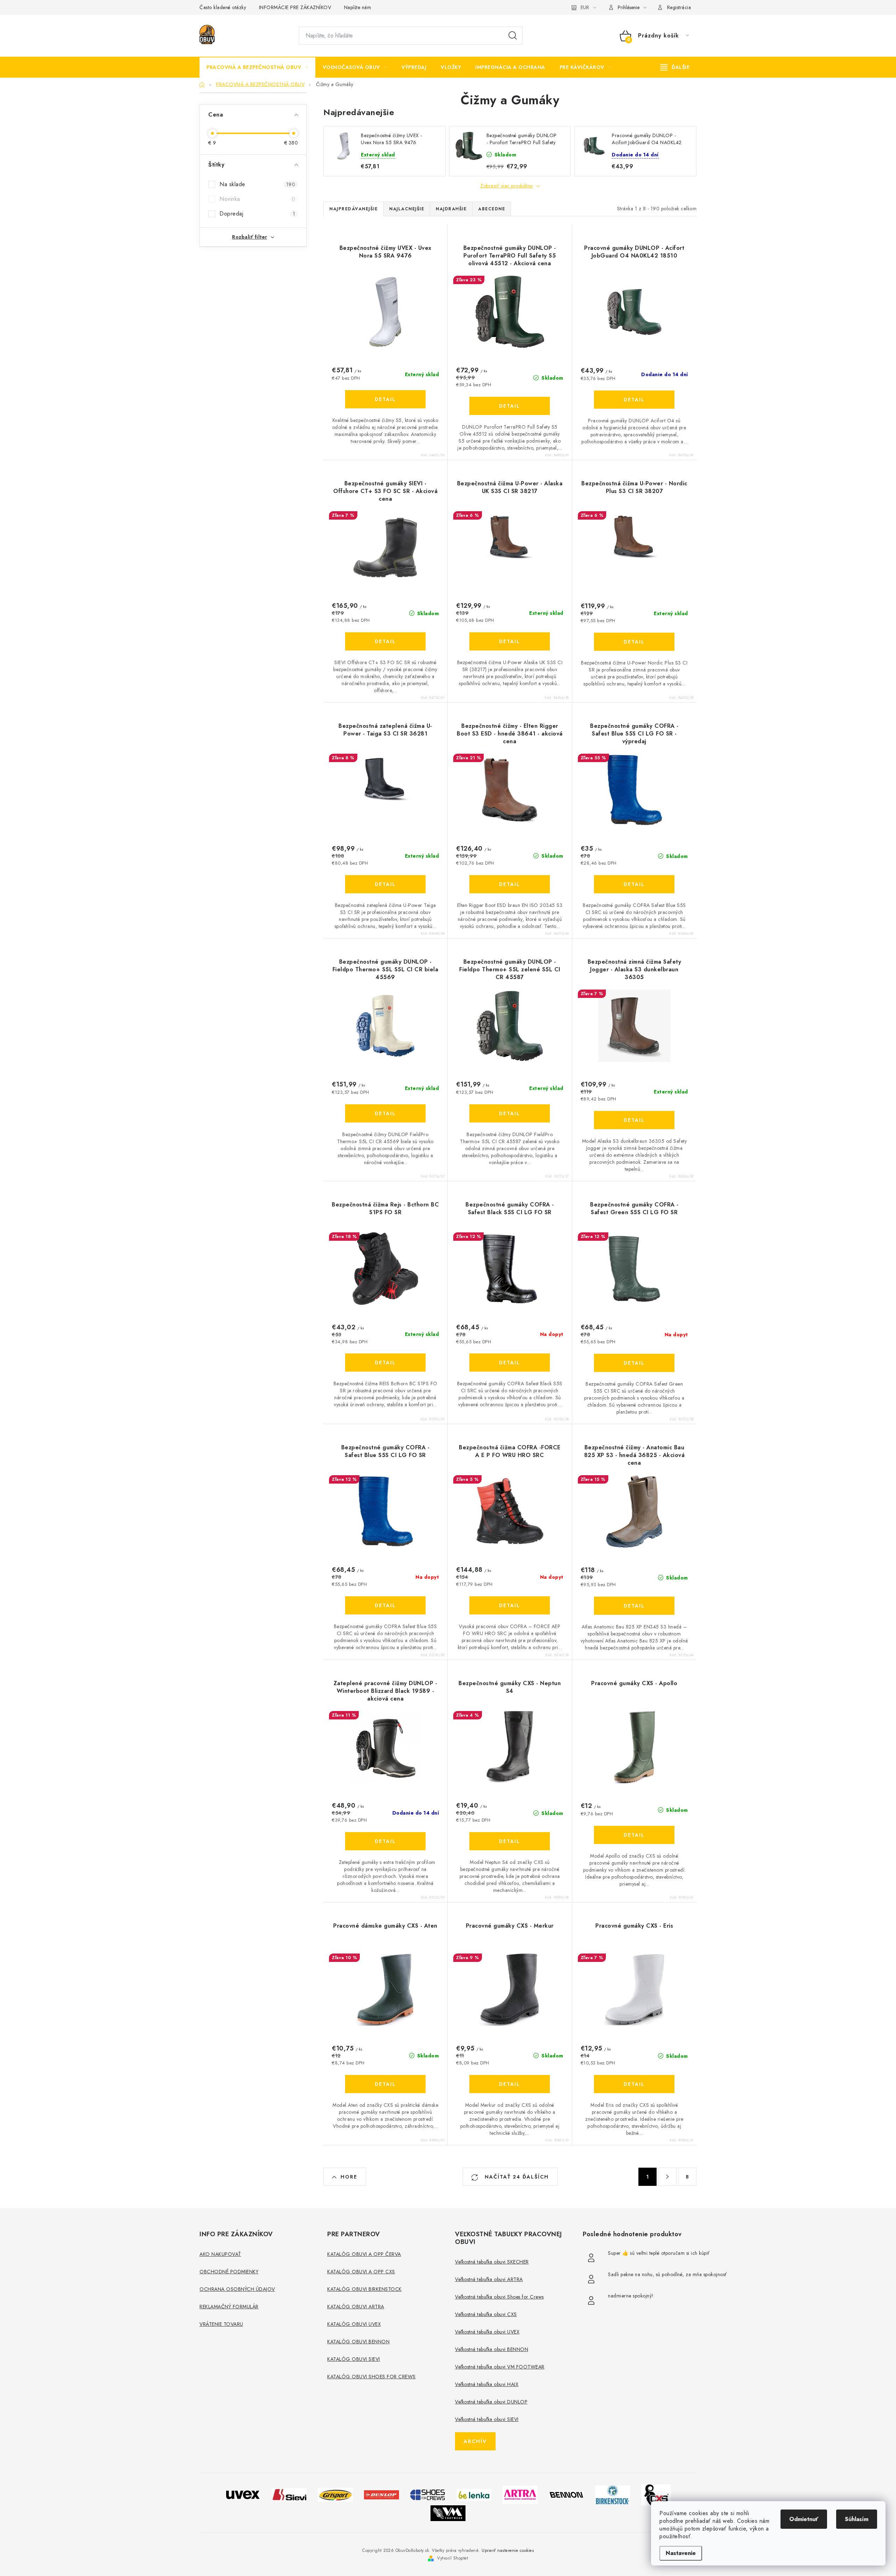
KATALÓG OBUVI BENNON (358, 2342)
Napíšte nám (358, 7)
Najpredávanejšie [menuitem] (353, 209)
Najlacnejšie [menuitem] (407, 209)
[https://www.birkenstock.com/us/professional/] (612, 2494)
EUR (585, 7)
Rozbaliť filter (250, 237)
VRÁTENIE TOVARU (221, 2324)
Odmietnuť (804, 2519)
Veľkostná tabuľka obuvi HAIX (487, 2384)
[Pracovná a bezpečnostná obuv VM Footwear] (448, 2512)
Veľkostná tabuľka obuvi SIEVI (487, 2419)
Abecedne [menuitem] (492, 209)
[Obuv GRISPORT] (335, 2494)
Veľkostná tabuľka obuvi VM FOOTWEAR (500, 2367)
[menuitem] (257, 67)
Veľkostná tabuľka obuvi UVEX (487, 2332)
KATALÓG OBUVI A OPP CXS (361, 2272)
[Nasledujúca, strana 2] (667, 2177)
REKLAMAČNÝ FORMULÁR (229, 2307)
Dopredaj (257, 214)
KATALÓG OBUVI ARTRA (356, 2307)
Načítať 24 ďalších (516, 2177)
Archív (475, 2441)
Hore (349, 2177)
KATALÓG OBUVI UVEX (354, 2324)
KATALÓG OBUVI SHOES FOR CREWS (372, 2377)
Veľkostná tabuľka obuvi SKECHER (492, 2262)
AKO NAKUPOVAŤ (220, 2254)
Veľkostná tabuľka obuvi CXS (486, 2314)
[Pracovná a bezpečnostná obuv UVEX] (243, 2494)
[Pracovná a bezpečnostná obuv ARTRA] (520, 2494)
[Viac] (675, 67)
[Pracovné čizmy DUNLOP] (381, 2494)
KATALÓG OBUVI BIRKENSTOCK (365, 2289)
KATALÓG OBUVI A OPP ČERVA (364, 2254)
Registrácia (679, 7)
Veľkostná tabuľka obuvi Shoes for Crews (499, 2297)
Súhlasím (857, 2519)
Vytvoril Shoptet (453, 2558)
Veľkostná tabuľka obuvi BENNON (492, 2349)
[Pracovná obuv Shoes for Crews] (428, 2494)
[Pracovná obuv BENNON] (566, 2495)
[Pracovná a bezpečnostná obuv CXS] (656, 2494)
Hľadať (513, 36)
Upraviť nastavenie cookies (508, 2550)
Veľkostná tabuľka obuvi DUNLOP (491, 2402)
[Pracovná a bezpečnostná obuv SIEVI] (289, 2494)
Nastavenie (681, 2553)
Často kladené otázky (223, 7)
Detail (385, 399)
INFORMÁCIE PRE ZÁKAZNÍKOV (295, 7)
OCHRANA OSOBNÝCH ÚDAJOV (237, 2289)
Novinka (257, 199)
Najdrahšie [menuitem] (451, 209)
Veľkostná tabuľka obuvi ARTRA (489, 2279)
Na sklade (257, 184)
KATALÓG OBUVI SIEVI (354, 2359)
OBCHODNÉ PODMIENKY (229, 2272)
